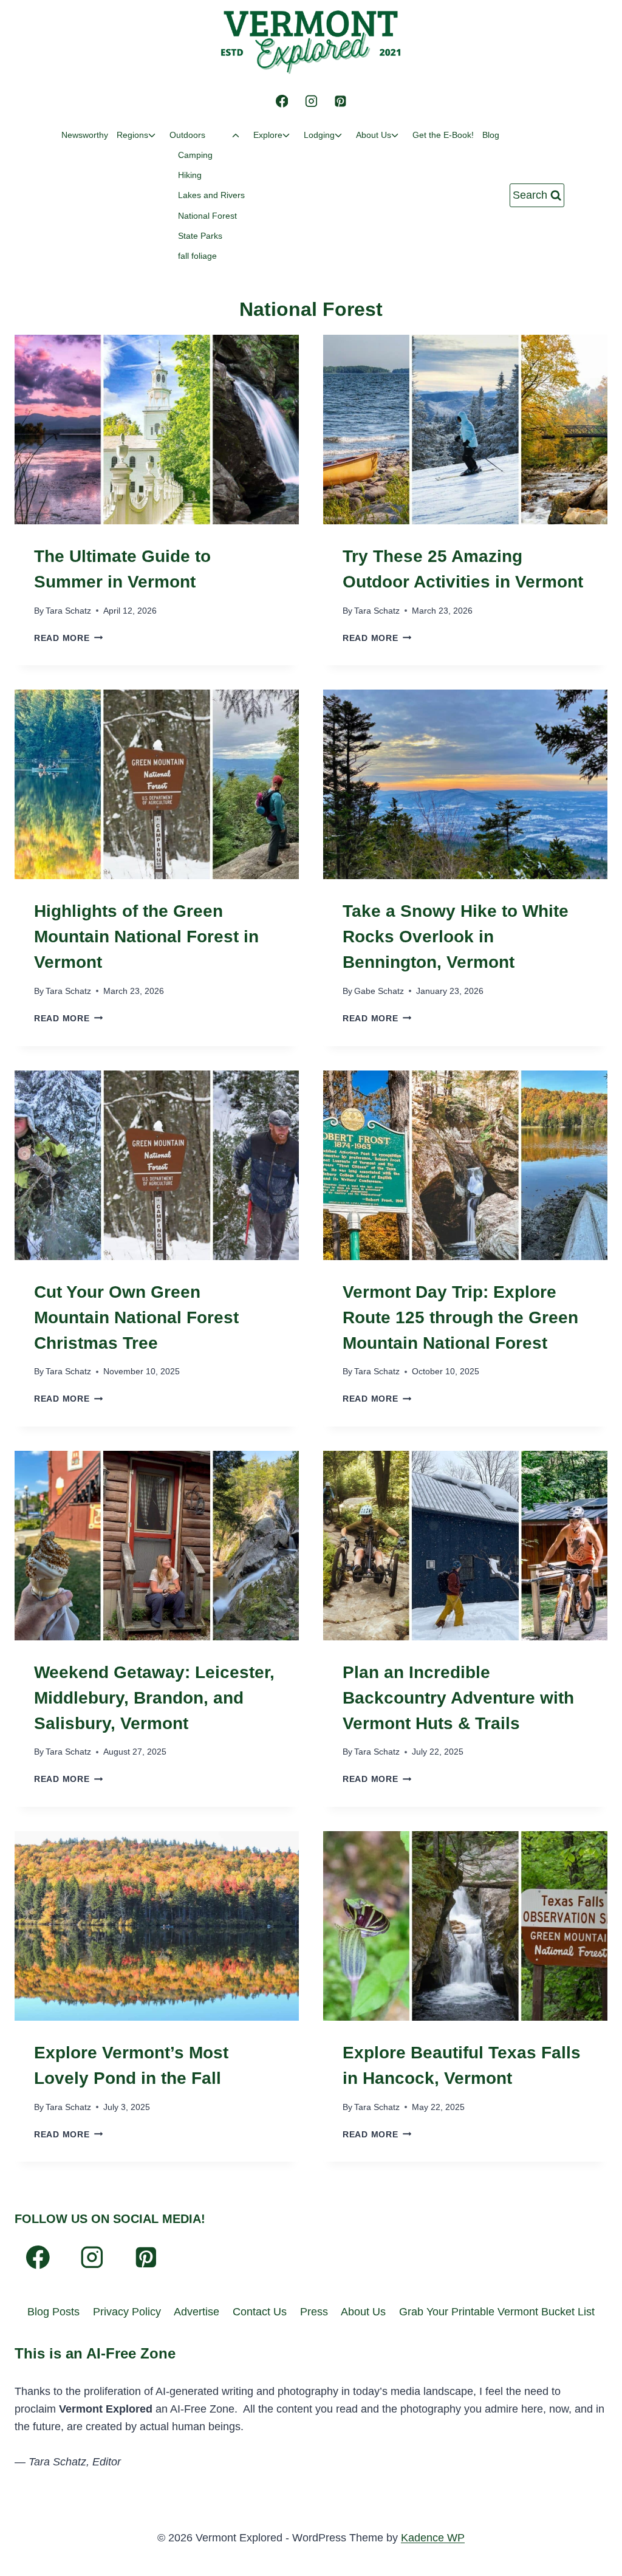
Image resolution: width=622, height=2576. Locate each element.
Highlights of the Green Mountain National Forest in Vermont (146, 937)
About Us (363, 2312)
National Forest (207, 216)
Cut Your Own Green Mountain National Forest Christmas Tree (136, 1317)
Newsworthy (85, 135)
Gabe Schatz (379, 991)
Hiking (190, 175)
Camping (195, 155)
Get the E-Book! (443, 135)
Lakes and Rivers (211, 195)
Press (314, 2312)
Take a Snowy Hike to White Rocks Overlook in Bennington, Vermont (456, 937)
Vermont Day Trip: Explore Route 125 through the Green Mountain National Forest (460, 1317)
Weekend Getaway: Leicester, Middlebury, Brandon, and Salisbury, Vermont (154, 1698)
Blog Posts (53, 2312)
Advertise (197, 2312)
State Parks (200, 236)
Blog (491, 135)
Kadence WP (433, 2538)
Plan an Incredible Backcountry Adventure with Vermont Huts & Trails (458, 1698)
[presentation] (157, 430)
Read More (68, 638)
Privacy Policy (127, 2312)
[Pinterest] (340, 101)
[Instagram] (311, 101)
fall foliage (197, 256)
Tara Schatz (68, 611)
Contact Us (260, 2312)
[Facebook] (282, 101)
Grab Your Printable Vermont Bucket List (497, 2312)
